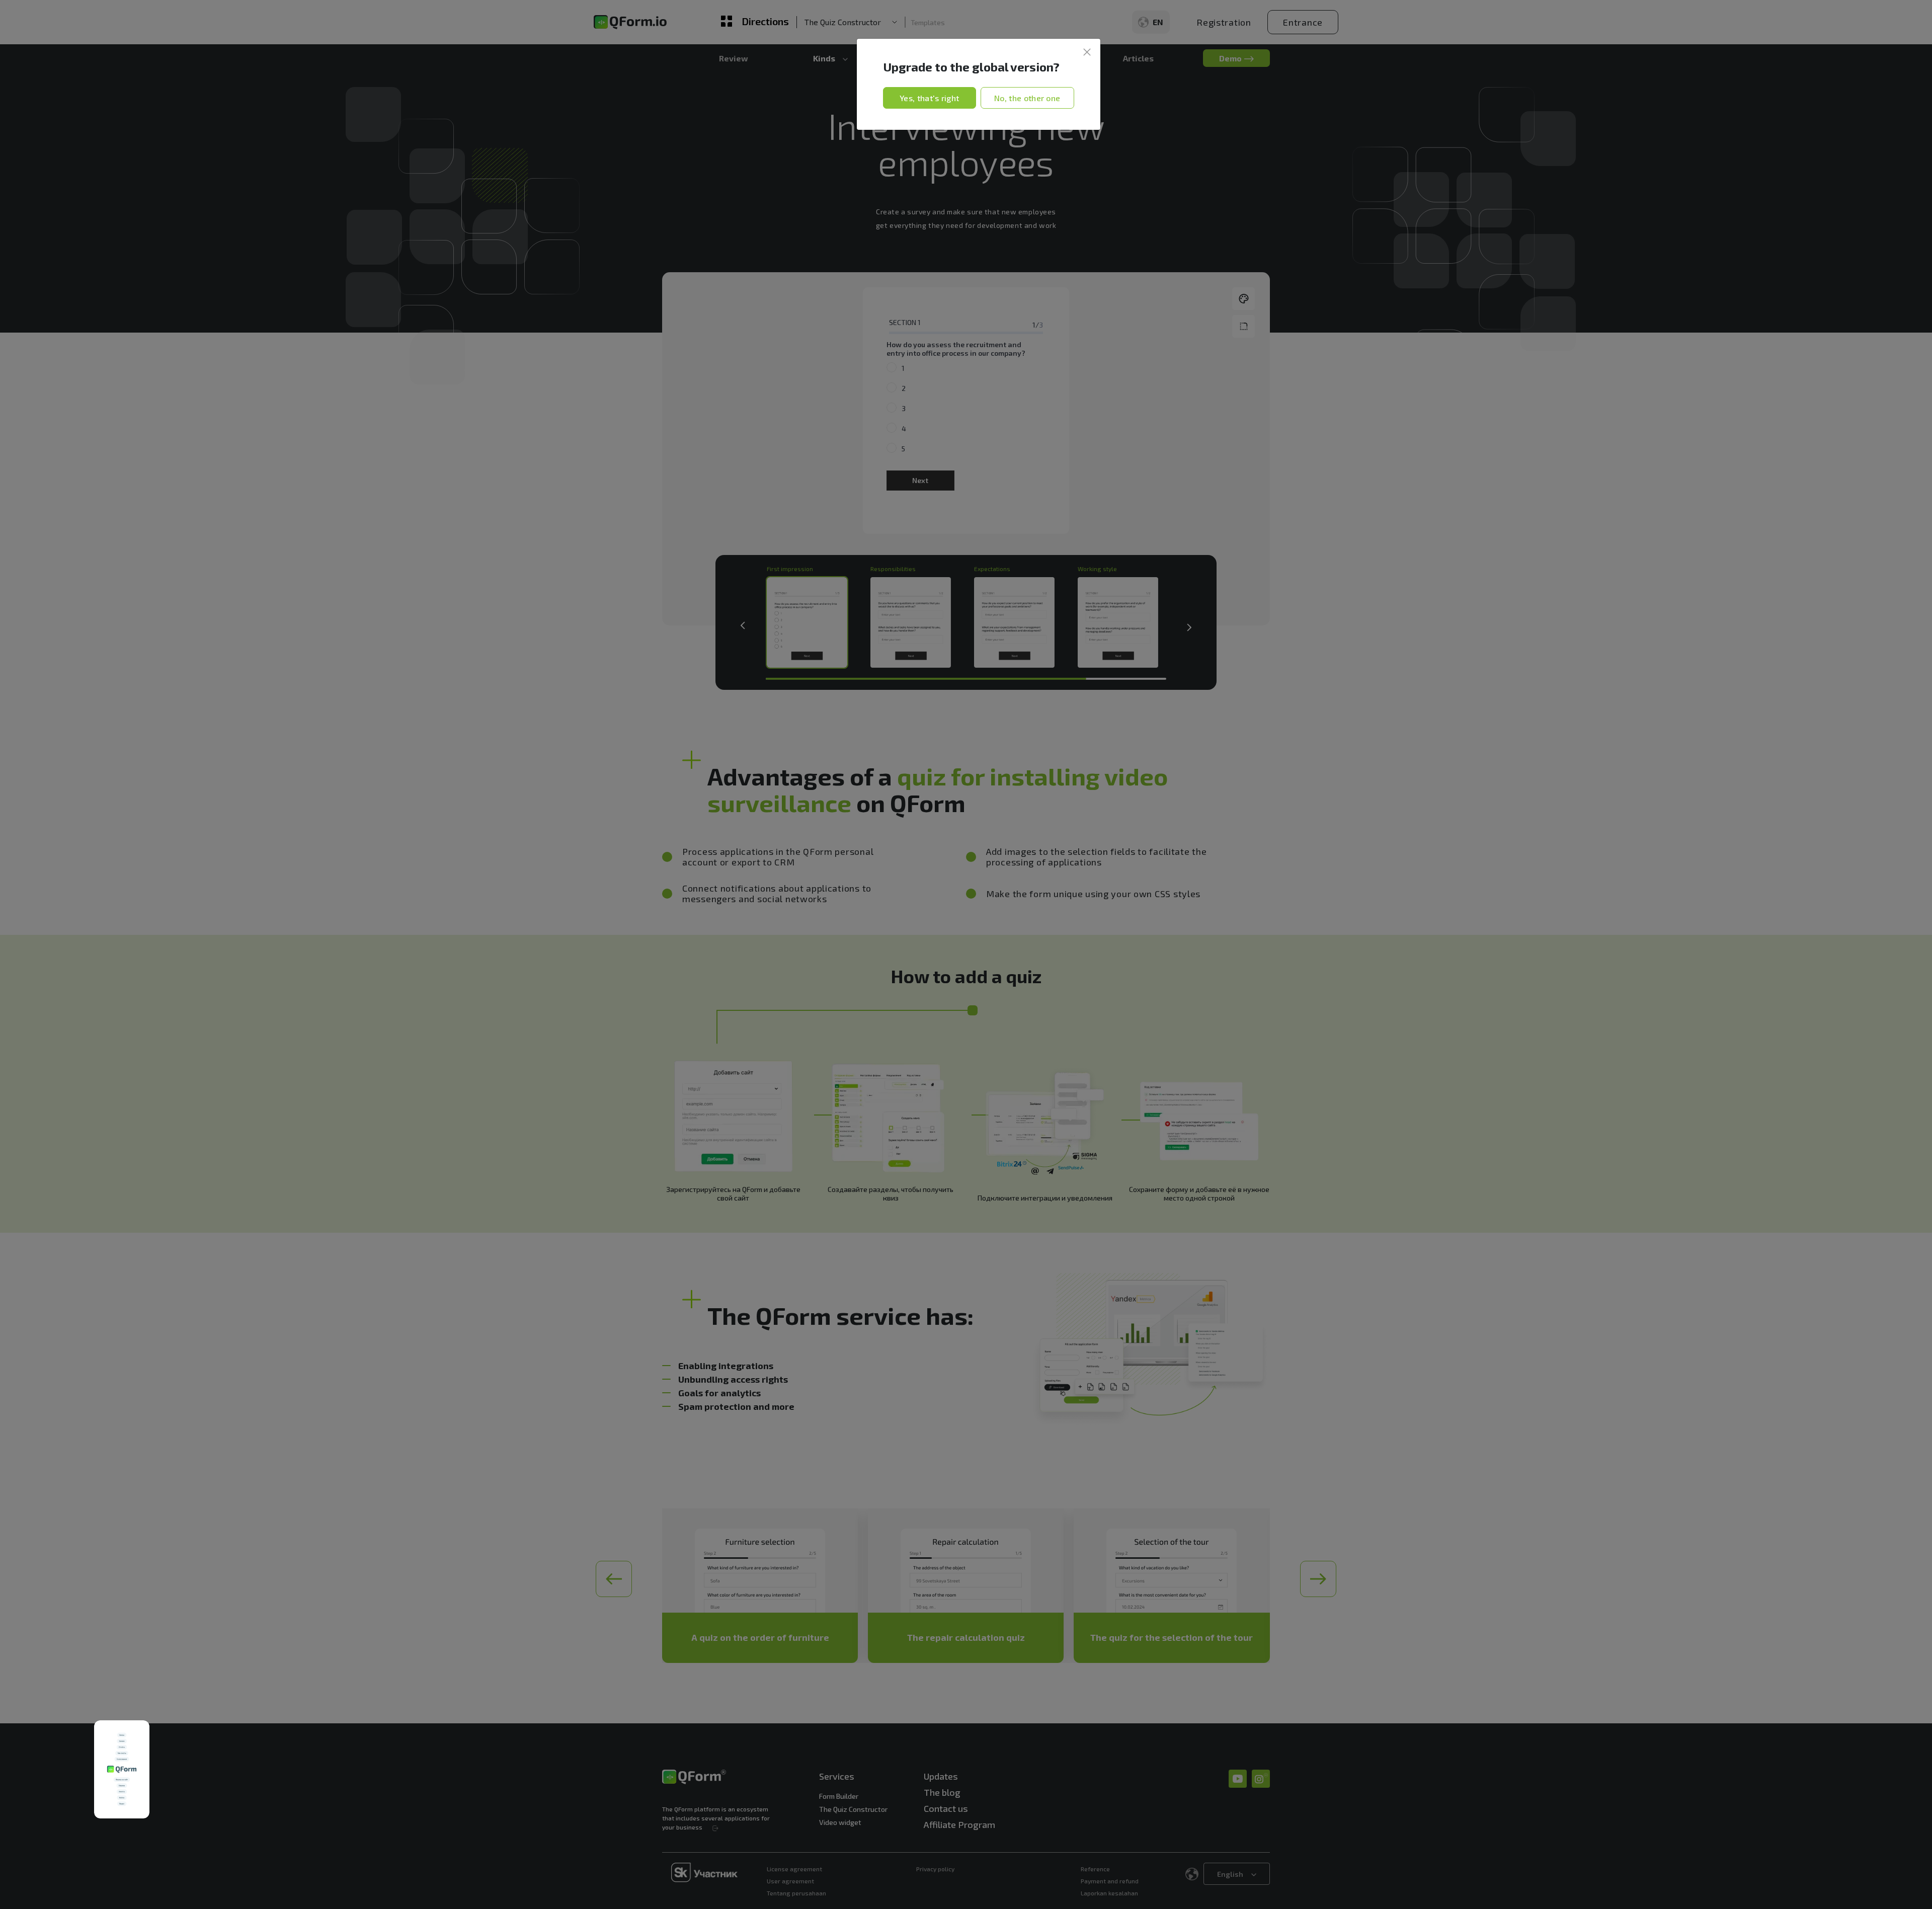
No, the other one (1027, 98)
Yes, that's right (929, 98)
